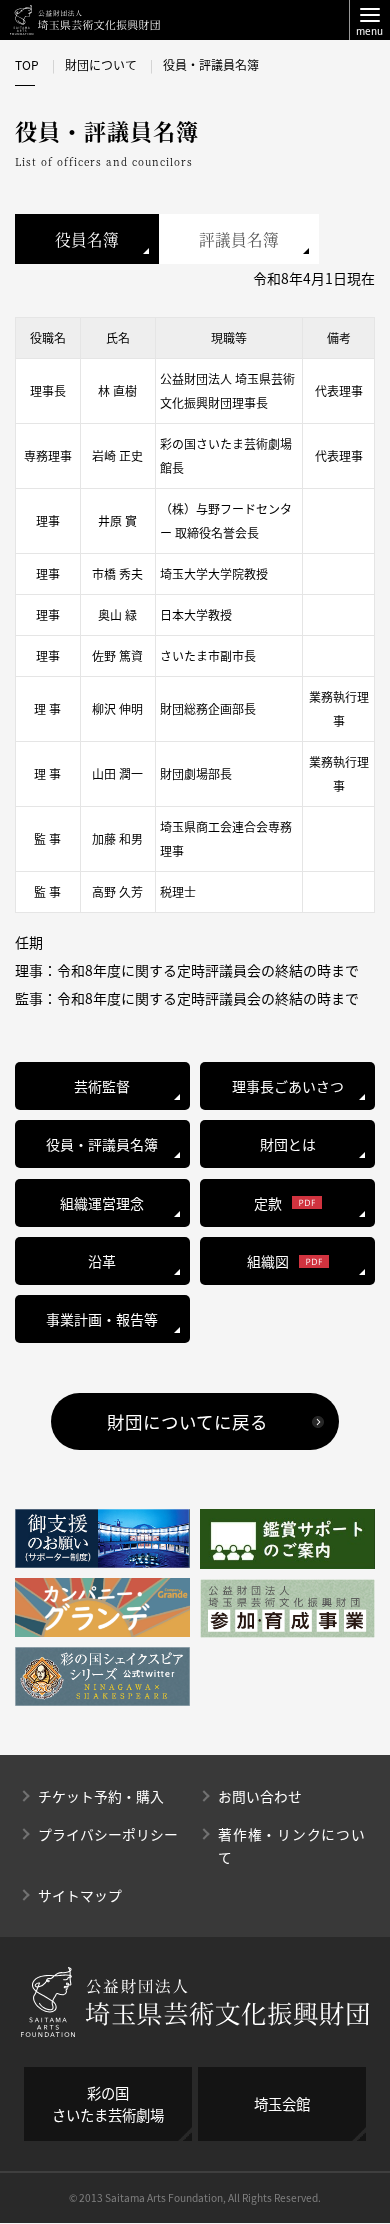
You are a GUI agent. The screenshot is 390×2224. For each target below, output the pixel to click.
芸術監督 (102, 1086)
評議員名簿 (239, 239)
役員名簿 (87, 239)
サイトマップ (80, 1895)
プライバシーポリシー (108, 1834)
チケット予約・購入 (101, 1796)
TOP (27, 65)
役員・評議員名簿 (102, 1144)
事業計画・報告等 (102, 1319)
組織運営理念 (102, 1203)
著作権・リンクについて (291, 1845)
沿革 (102, 1261)
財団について (101, 65)
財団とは (288, 1144)
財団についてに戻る (187, 1422)
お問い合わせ (260, 1796)
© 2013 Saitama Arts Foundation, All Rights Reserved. (195, 2197)
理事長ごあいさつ (288, 1086)
